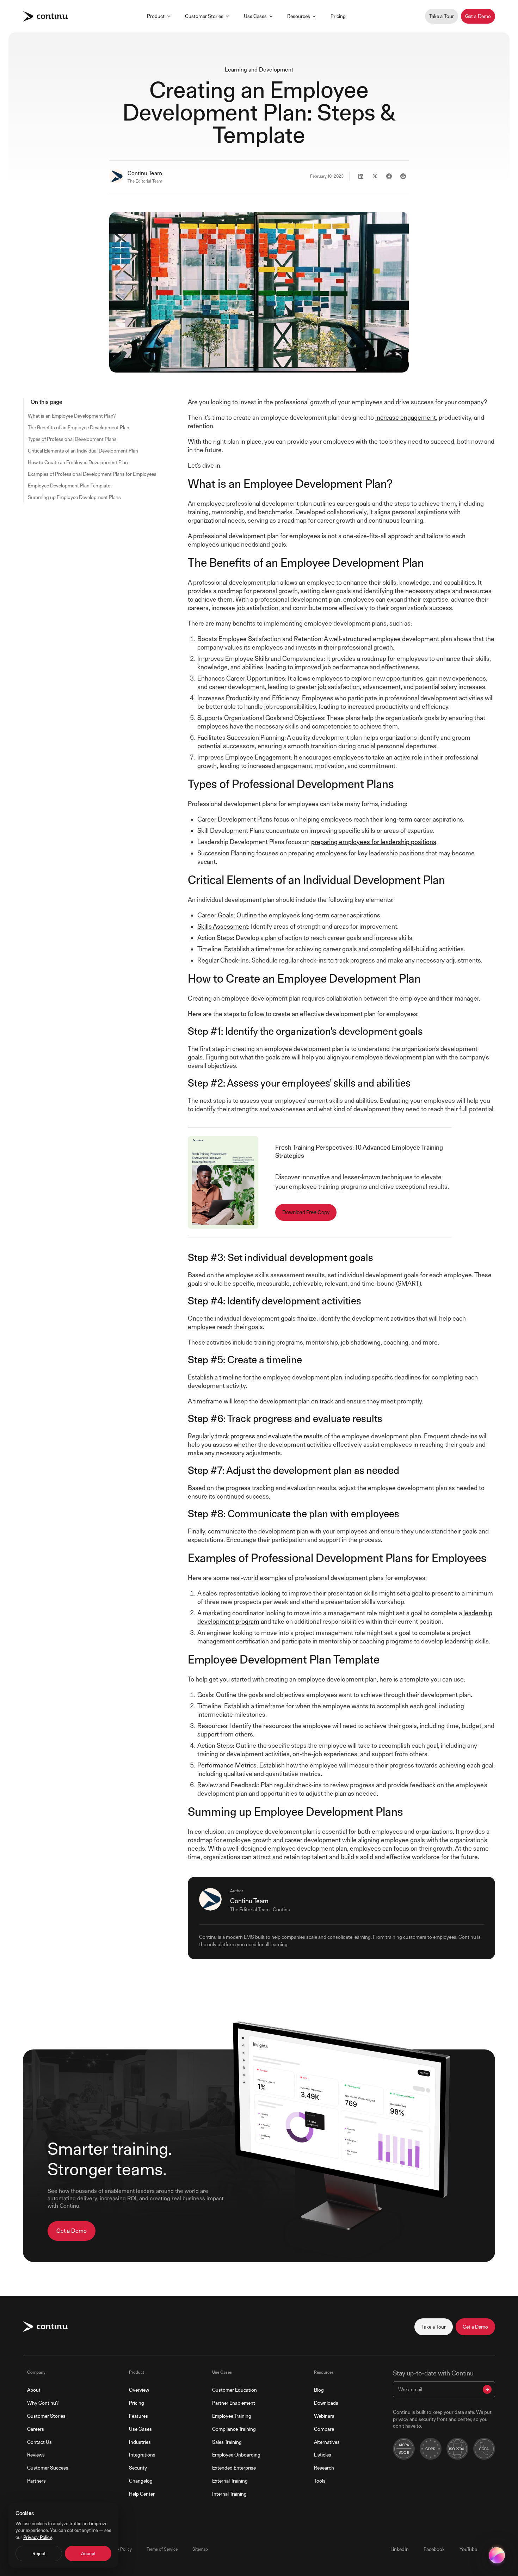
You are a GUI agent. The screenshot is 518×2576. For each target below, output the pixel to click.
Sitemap (200, 2549)
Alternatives (327, 2442)
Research (324, 2468)
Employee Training (232, 2416)
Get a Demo (478, 16)
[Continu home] (45, 16)
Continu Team (145, 173)
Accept (88, 2553)
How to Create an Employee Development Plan (78, 462)
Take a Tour (442, 16)
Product (156, 16)
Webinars (324, 2416)
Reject (39, 2553)
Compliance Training (234, 2429)
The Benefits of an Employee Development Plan (79, 427)
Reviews (36, 2455)
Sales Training (227, 2442)
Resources (299, 16)
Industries (140, 2442)
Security (138, 2468)
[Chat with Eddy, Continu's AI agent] (497, 2555)
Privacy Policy (119, 2549)
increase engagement (406, 417)
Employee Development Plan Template (69, 485)
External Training (230, 2481)
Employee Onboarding (236, 2455)
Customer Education (235, 2390)
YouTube (468, 2549)
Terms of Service (162, 2549)
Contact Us (39, 2442)
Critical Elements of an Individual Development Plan (83, 451)
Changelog (141, 2481)
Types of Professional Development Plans (72, 439)
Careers (36, 2429)
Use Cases (255, 16)
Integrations (142, 2455)
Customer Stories (204, 16)
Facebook (434, 2549)
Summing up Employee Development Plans (74, 497)
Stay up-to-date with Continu (433, 2373)
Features (138, 2416)
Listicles (323, 2455)
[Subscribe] (487, 2389)
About (34, 2390)
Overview (139, 2390)
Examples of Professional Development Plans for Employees (92, 474)
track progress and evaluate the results (269, 1436)
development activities (384, 1318)
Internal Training (229, 2494)
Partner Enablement (234, 2403)
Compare (324, 2429)
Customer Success (48, 2468)
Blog (319, 2390)
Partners (36, 2481)
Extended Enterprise (234, 2468)
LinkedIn (400, 2549)
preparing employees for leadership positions (374, 842)
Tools (320, 2481)
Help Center (142, 2494)
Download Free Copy (306, 1212)
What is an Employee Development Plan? (72, 416)
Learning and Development (259, 70)
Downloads (326, 2403)
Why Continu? (43, 2403)
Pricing (338, 16)
